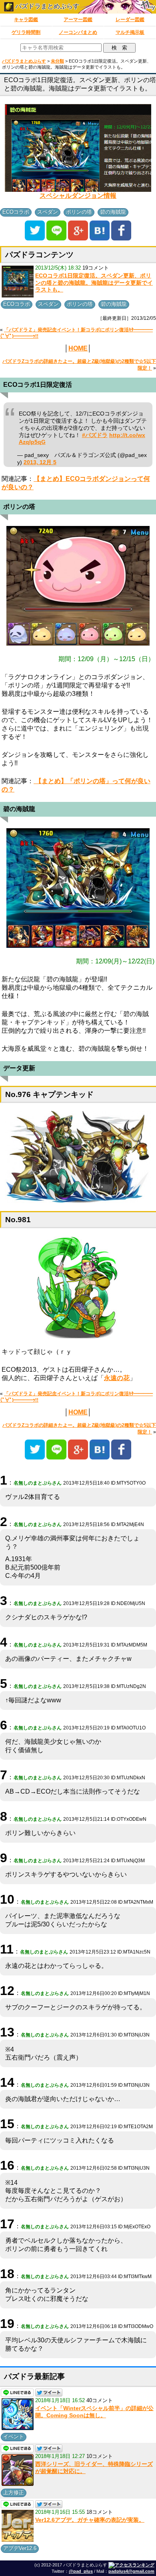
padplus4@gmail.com (131, 2571)
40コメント (100, 2400)
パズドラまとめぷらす (46, 6)
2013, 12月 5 (40, 462)
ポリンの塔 (79, 212)
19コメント (96, 268)
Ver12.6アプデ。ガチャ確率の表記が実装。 (90, 2520)
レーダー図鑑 (130, 20)
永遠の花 (117, 1378)
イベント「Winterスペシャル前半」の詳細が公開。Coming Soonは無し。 (94, 2412)
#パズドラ (95, 435)
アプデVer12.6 (20, 2548)
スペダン (48, 212)
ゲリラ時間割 (26, 32)
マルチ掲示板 (130, 32)
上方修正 (14, 2492)
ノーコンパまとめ (78, 32)
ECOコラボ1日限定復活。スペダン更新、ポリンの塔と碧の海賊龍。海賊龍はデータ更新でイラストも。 (94, 283)
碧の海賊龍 (113, 212)
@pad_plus (81, 2571)
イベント (14, 2437)
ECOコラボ (16, 212)
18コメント (100, 2512)
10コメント (100, 2456)
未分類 (57, 61)
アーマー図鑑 (78, 20)
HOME (78, 348)
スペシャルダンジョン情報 (78, 196)
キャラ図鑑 (26, 20)
